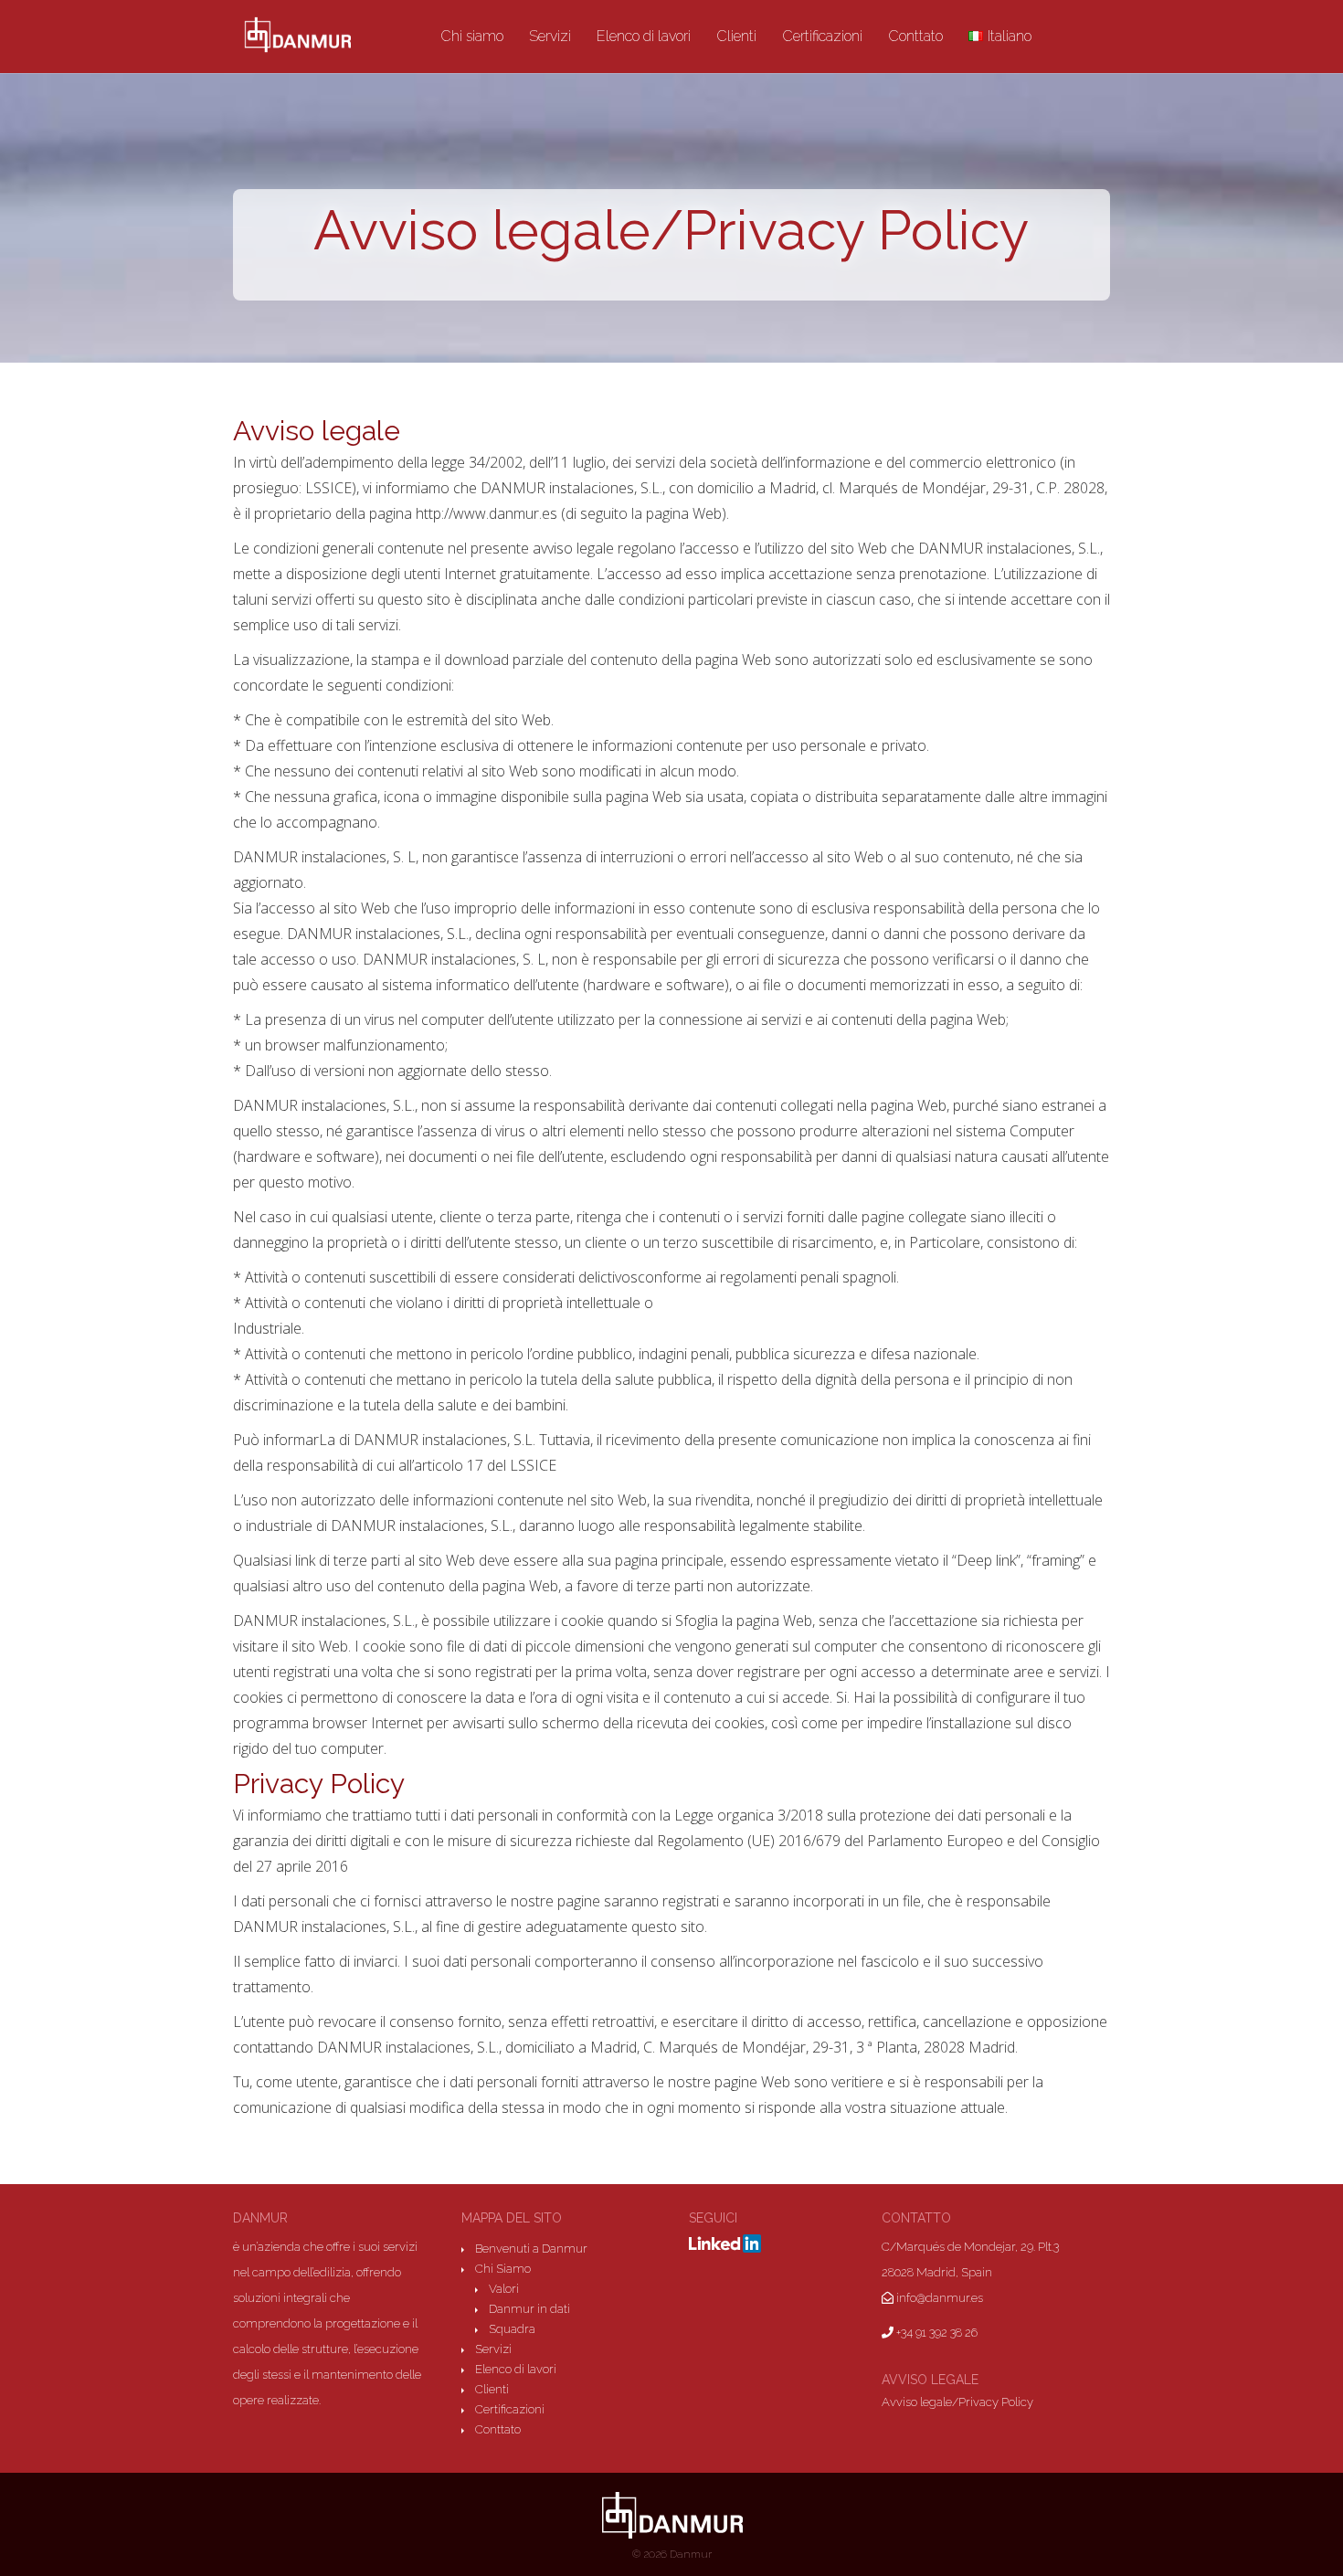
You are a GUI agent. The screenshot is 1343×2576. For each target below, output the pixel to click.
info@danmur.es (938, 2298)
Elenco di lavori (644, 37)
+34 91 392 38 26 (936, 2333)
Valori (504, 2289)
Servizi (550, 37)
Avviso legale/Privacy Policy (957, 2402)
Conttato (915, 37)
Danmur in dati (529, 2309)
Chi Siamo (503, 2269)
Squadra (512, 2329)
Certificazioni (822, 37)
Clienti (736, 37)
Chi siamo (472, 37)
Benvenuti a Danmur (531, 2249)
